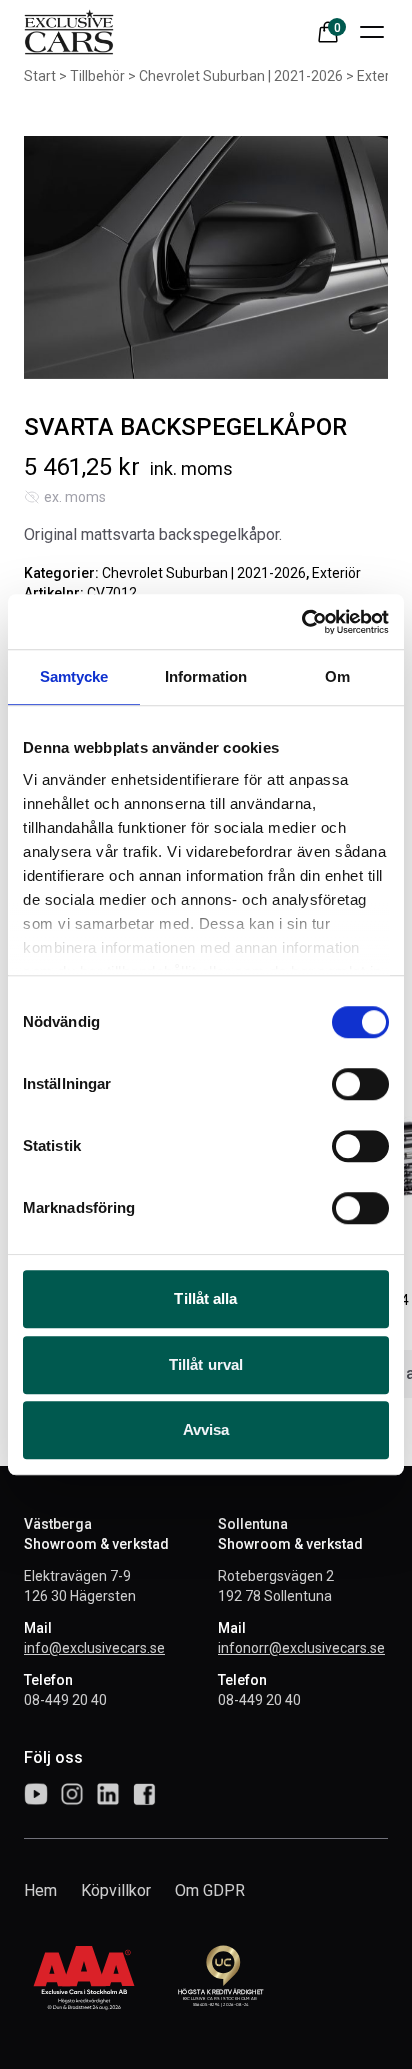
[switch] (360, 1084)
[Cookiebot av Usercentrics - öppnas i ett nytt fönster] (301, 622)
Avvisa (206, 1429)
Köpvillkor (116, 1890)
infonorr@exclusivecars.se (301, 1648)
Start (40, 76)
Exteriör (381, 76)
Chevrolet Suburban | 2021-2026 (241, 76)
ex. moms (75, 497)
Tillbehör (97, 76)
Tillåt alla (205, 1298)
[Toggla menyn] (372, 32)
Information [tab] (206, 676)
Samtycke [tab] (74, 676)
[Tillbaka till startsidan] (69, 32)
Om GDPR (210, 1890)
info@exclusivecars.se (94, 1648)
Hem (40, 1890)
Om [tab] (337, 676)
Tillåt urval (206, 1364)
